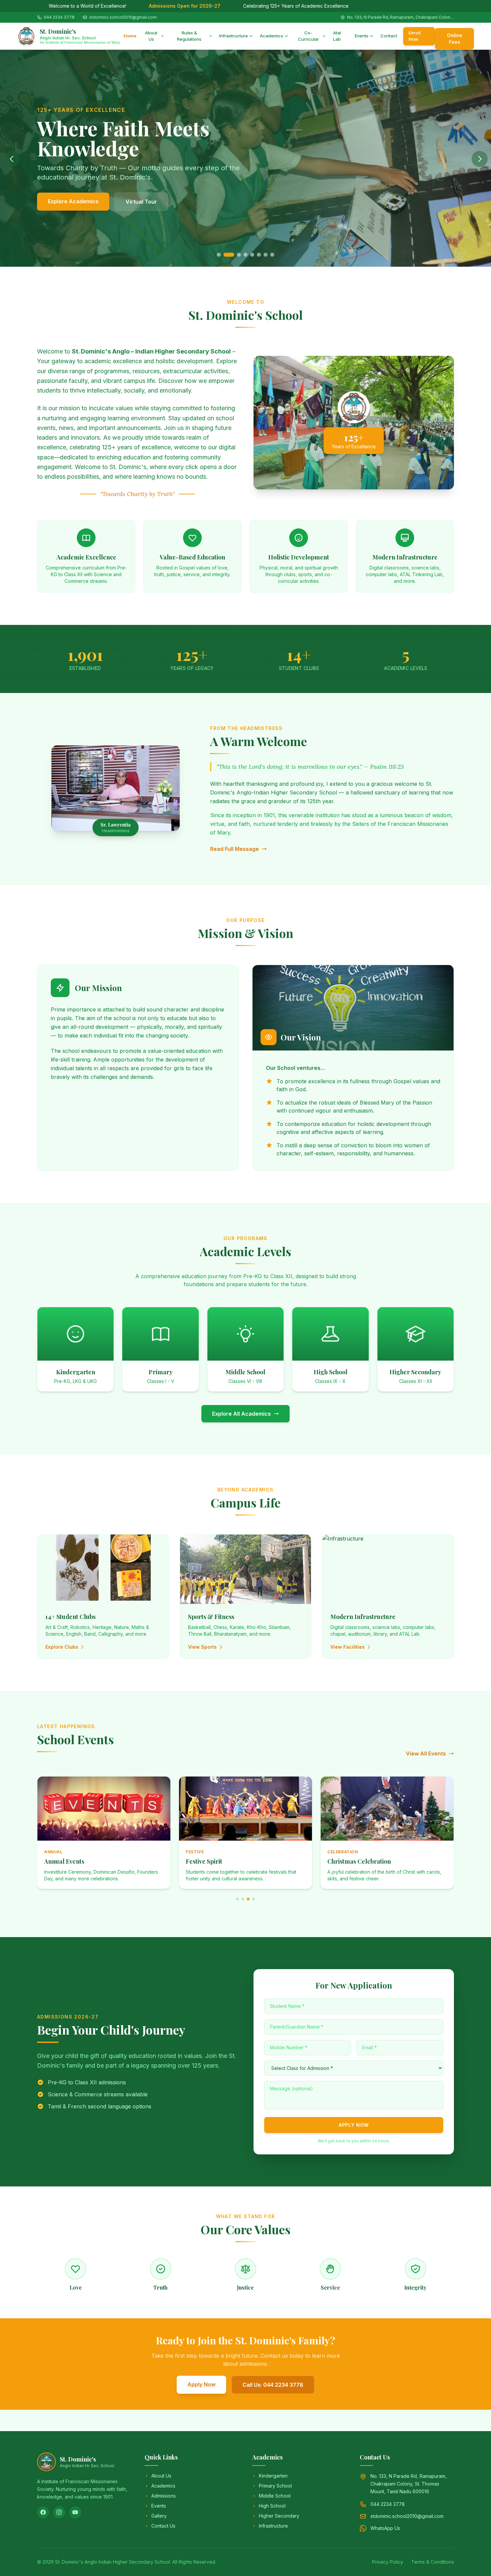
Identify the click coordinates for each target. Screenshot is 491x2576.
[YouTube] (75, 2512)
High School (272, 2506)
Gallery (159, 2516)
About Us (151, 36)
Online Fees (455, 39)
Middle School (275, 2496)
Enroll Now (415, 36)
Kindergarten (273, 2476)
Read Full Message (234, 849)
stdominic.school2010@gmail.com (123, 17)
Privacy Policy (388, 2562)
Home (130, 36)
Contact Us (175, 202)
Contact (389, 36)
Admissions (163, 2496)
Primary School (275, 2486)
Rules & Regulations (189, 36)
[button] (219, 255)
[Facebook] (43, 2512)
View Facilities (348, 1647)
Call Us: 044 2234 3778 (273, 2385)
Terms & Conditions (433, 2562)
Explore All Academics (241, 1414)
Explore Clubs (62, 1647)
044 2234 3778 (59, 17)
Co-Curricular (308, 36)
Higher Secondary (279, 2516)
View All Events (426, 1753)
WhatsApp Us (385, 2528)
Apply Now (354, 2125)
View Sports (202, 1647)
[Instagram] (59, 2512)
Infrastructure (233, 36)
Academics (272, 36)
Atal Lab (337, 36)
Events (362, 36)
